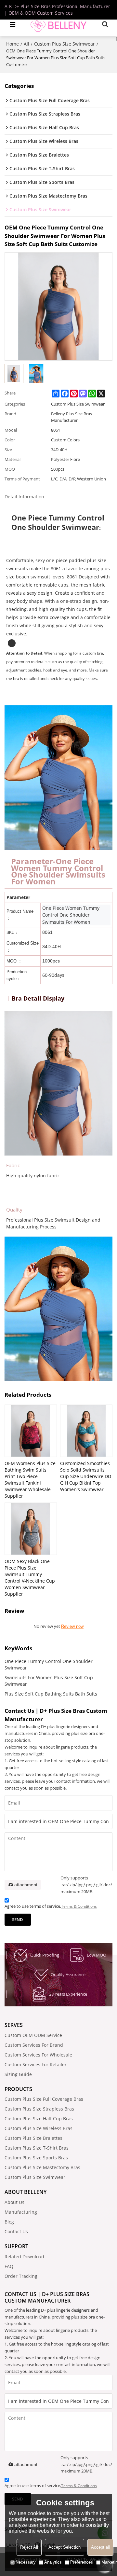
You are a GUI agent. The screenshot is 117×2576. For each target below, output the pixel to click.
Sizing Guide (18, 2074)
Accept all (100, 2547)
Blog (9, 2222)
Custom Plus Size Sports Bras (36, 2158)
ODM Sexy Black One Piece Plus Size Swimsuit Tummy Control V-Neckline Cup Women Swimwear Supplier (30, 1578)
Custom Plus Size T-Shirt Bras (37, 2148)
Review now (72, 1626)
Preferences (82, 2562)
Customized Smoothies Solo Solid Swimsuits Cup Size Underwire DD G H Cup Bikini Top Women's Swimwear (86, 1476)
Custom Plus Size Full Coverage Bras (44, 2099)
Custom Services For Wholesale (38, 2055)
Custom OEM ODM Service (33, 2035)
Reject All (29, 2547)
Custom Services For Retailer (36, 2064)
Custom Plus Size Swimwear (65, 44)
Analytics (53, 2562)
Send (18, 1919)
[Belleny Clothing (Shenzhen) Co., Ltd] (58, 24)
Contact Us (16, 2231)
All (26, 44)
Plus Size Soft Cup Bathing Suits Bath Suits (51, 1694)
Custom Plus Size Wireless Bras (39, 2128)
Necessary (26, 2562)
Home (13, 44)
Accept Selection (65, 2547)
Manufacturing (21, 2212)
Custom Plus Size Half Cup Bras (39, 2119)
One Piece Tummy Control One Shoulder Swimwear (49, 1664)
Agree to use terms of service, (51, 1906)
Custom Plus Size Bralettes (33, 2138)
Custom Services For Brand (34, 2045)
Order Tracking (21, 2276)
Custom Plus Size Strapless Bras (39, 2109)
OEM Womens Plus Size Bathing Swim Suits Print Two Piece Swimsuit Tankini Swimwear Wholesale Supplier (30, 1480)
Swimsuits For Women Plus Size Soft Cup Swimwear (49, 1681)
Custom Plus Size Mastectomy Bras (42, 2167)
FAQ (9, 2266)
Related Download (24, 2257)
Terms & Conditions (79, 1906)
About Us (14, 2202)
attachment (26, 1885)
